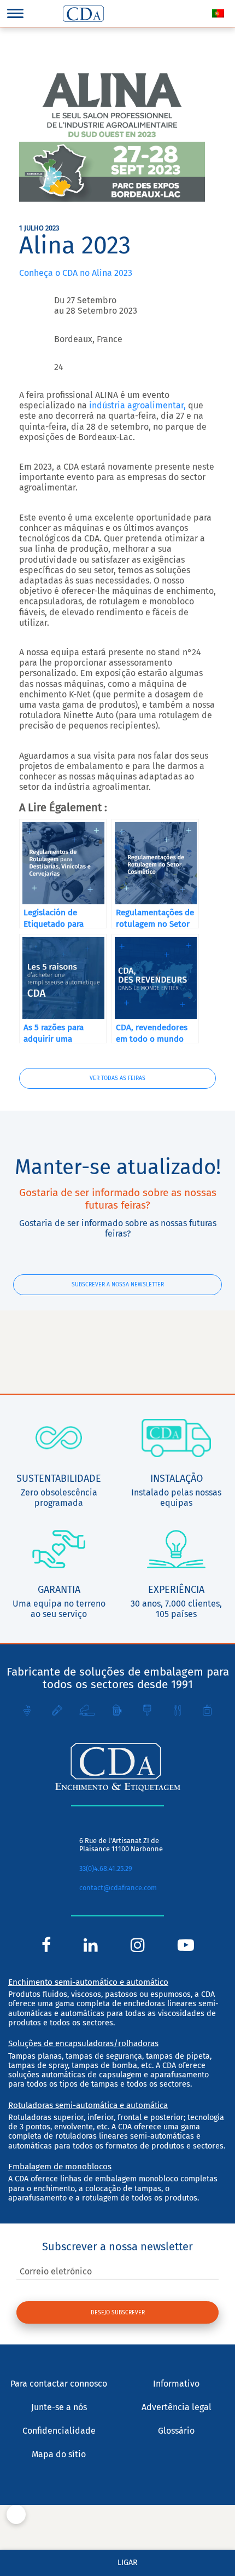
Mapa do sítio (59, 2454)
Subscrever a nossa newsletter (118, 1284)
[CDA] (83, 14)
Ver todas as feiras (117, 1078)
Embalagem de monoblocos (60, 2167)
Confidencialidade (59, 2431)
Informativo (176, 2384)
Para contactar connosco (59, 2384)
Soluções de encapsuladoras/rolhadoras (83, 2043)
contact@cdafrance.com (118, 1888)
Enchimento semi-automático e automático (88, 1982)
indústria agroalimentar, (137, 405)
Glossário (176, 2431)
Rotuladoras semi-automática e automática (88, 2105)
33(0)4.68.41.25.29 (106, 1869)
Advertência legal (177, 2407)
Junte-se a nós (59, 2407)
